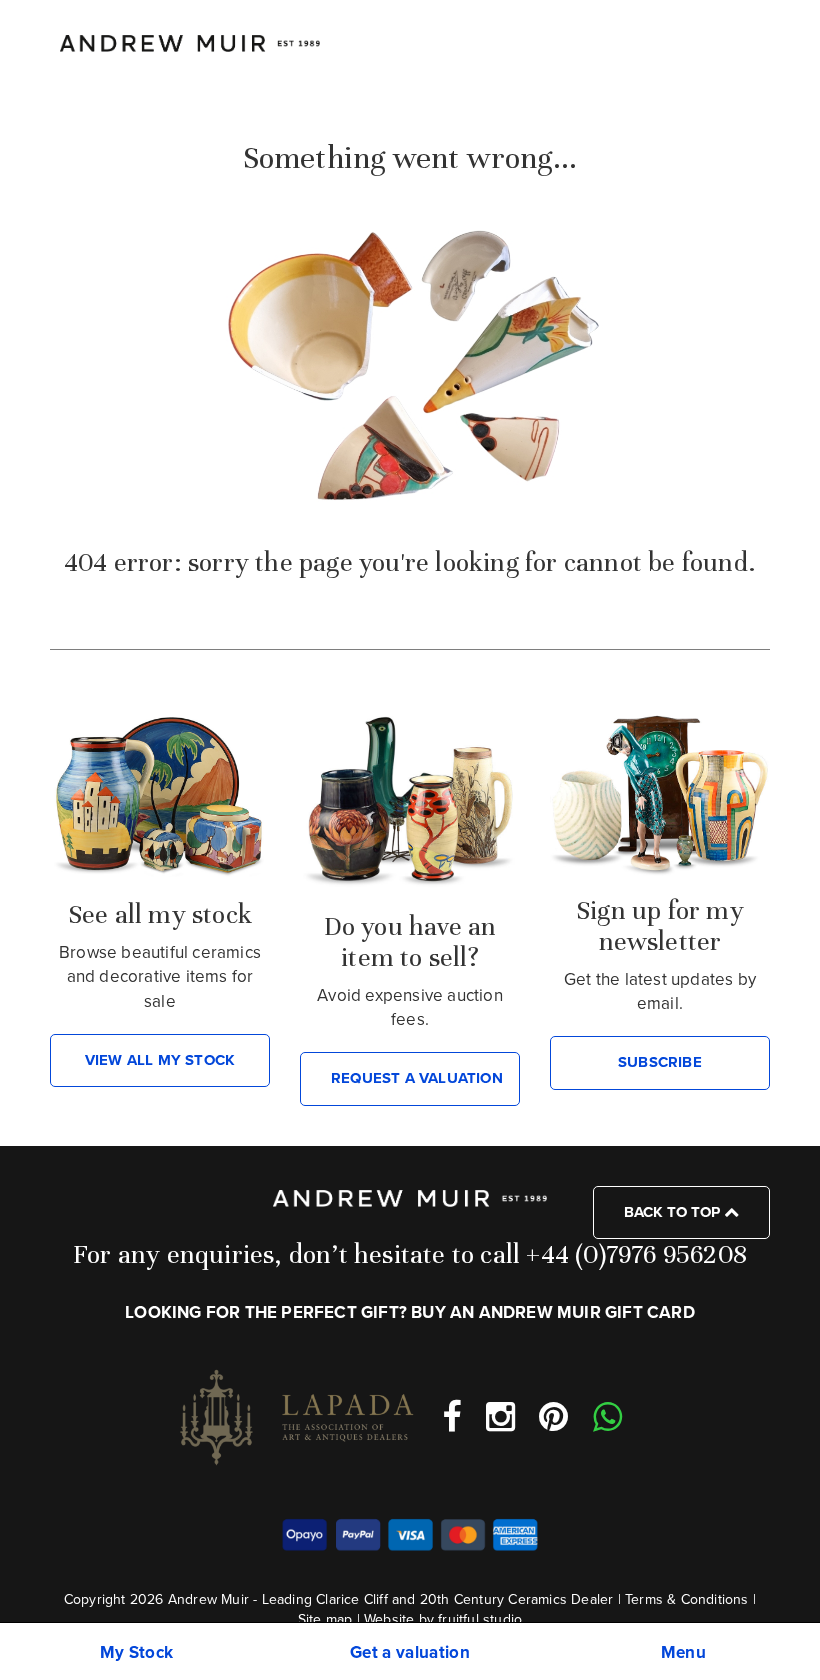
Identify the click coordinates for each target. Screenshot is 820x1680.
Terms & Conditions (687, 1599)
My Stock (137, 1652)
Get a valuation (410, 1652)
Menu (683, 1652)
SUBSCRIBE (660, 1062)
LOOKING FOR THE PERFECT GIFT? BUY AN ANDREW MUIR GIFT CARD (410, 1312)
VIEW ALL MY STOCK (160, 1060)
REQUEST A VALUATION (417, 1078)
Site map (325, 1619)
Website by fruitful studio (443, 1619)
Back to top (674, 1212)
